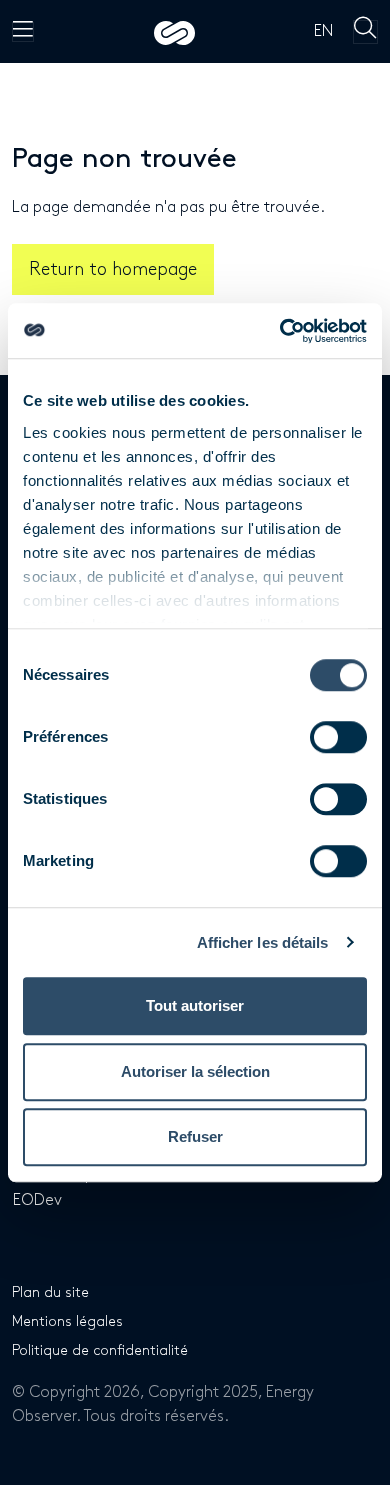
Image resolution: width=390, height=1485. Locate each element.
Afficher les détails (263, 942)
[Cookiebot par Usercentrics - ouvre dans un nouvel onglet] (280, 331)
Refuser (195, 1136)
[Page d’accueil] (174, 31)
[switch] (338, 737)
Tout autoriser (195, 1005)
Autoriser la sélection (195, 1071)
